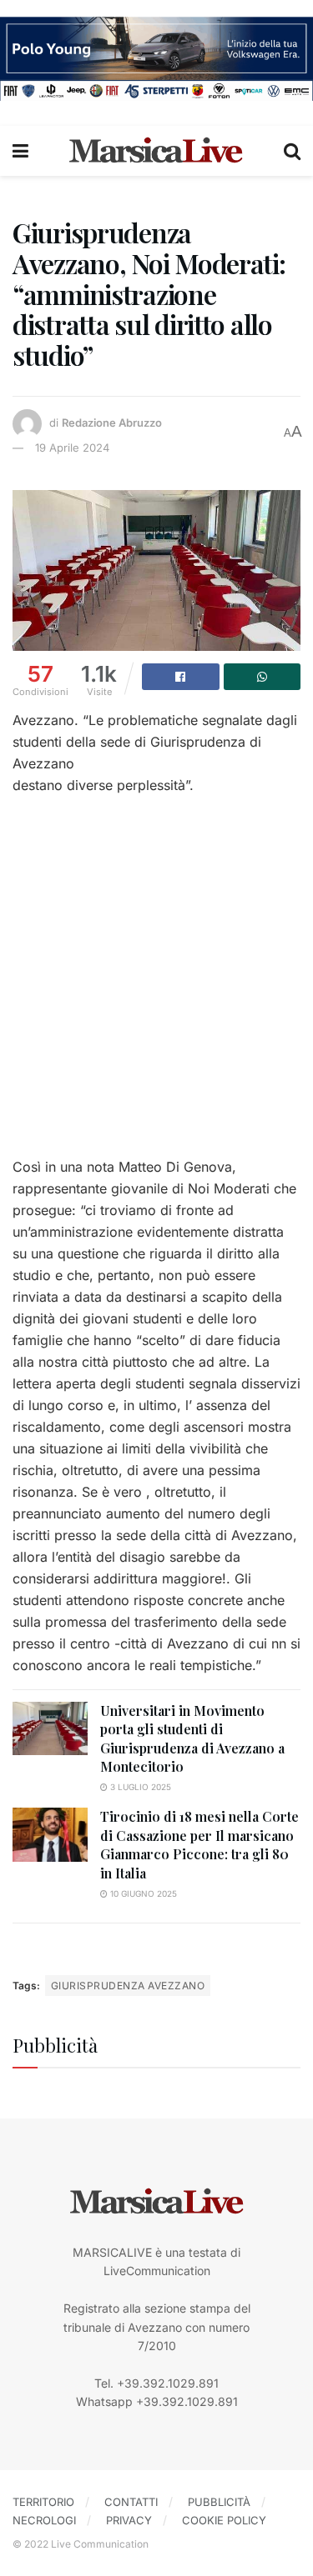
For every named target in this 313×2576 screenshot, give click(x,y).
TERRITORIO (43, 2502)
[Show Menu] (20, 151)
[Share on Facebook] (181, 677)
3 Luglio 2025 (139, 1787)
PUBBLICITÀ (219, 2502)
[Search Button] (292, 151)
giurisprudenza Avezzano (128, 1986)
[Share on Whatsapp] (263, 677)
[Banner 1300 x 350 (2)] (156, 57)
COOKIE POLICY (224, 2520)
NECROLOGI (44, 2520)
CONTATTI (131, 2502)
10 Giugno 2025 (142, 1893)
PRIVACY (129, 2520)
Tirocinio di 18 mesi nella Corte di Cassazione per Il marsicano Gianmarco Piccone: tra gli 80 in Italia (199, 1844)
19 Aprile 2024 (72, 448)
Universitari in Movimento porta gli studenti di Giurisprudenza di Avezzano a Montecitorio (192, 1738)
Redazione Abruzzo (112, 423)
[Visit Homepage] (156, 151)
